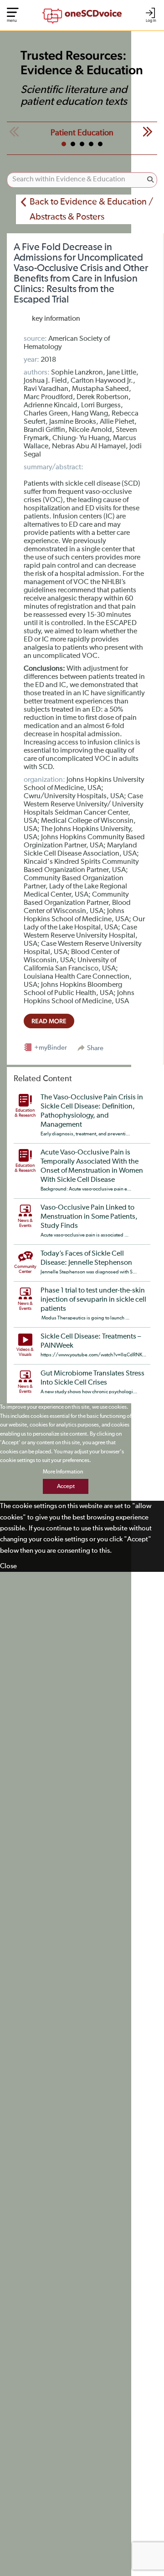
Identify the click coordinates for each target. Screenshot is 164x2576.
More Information (63, 1472)
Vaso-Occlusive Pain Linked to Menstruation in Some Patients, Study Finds (89, 1217)
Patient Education (82, 133)
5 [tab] (100, 144)
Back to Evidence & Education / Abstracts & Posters (91, 209)
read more (49, 1021)
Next (148, 132)
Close (8, 1566)
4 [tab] (91, 144)
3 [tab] (82, 144)
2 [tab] (73, 144)
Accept (66, 1486)
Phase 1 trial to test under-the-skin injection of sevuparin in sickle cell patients (93, 1300)
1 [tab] (64, 144)
